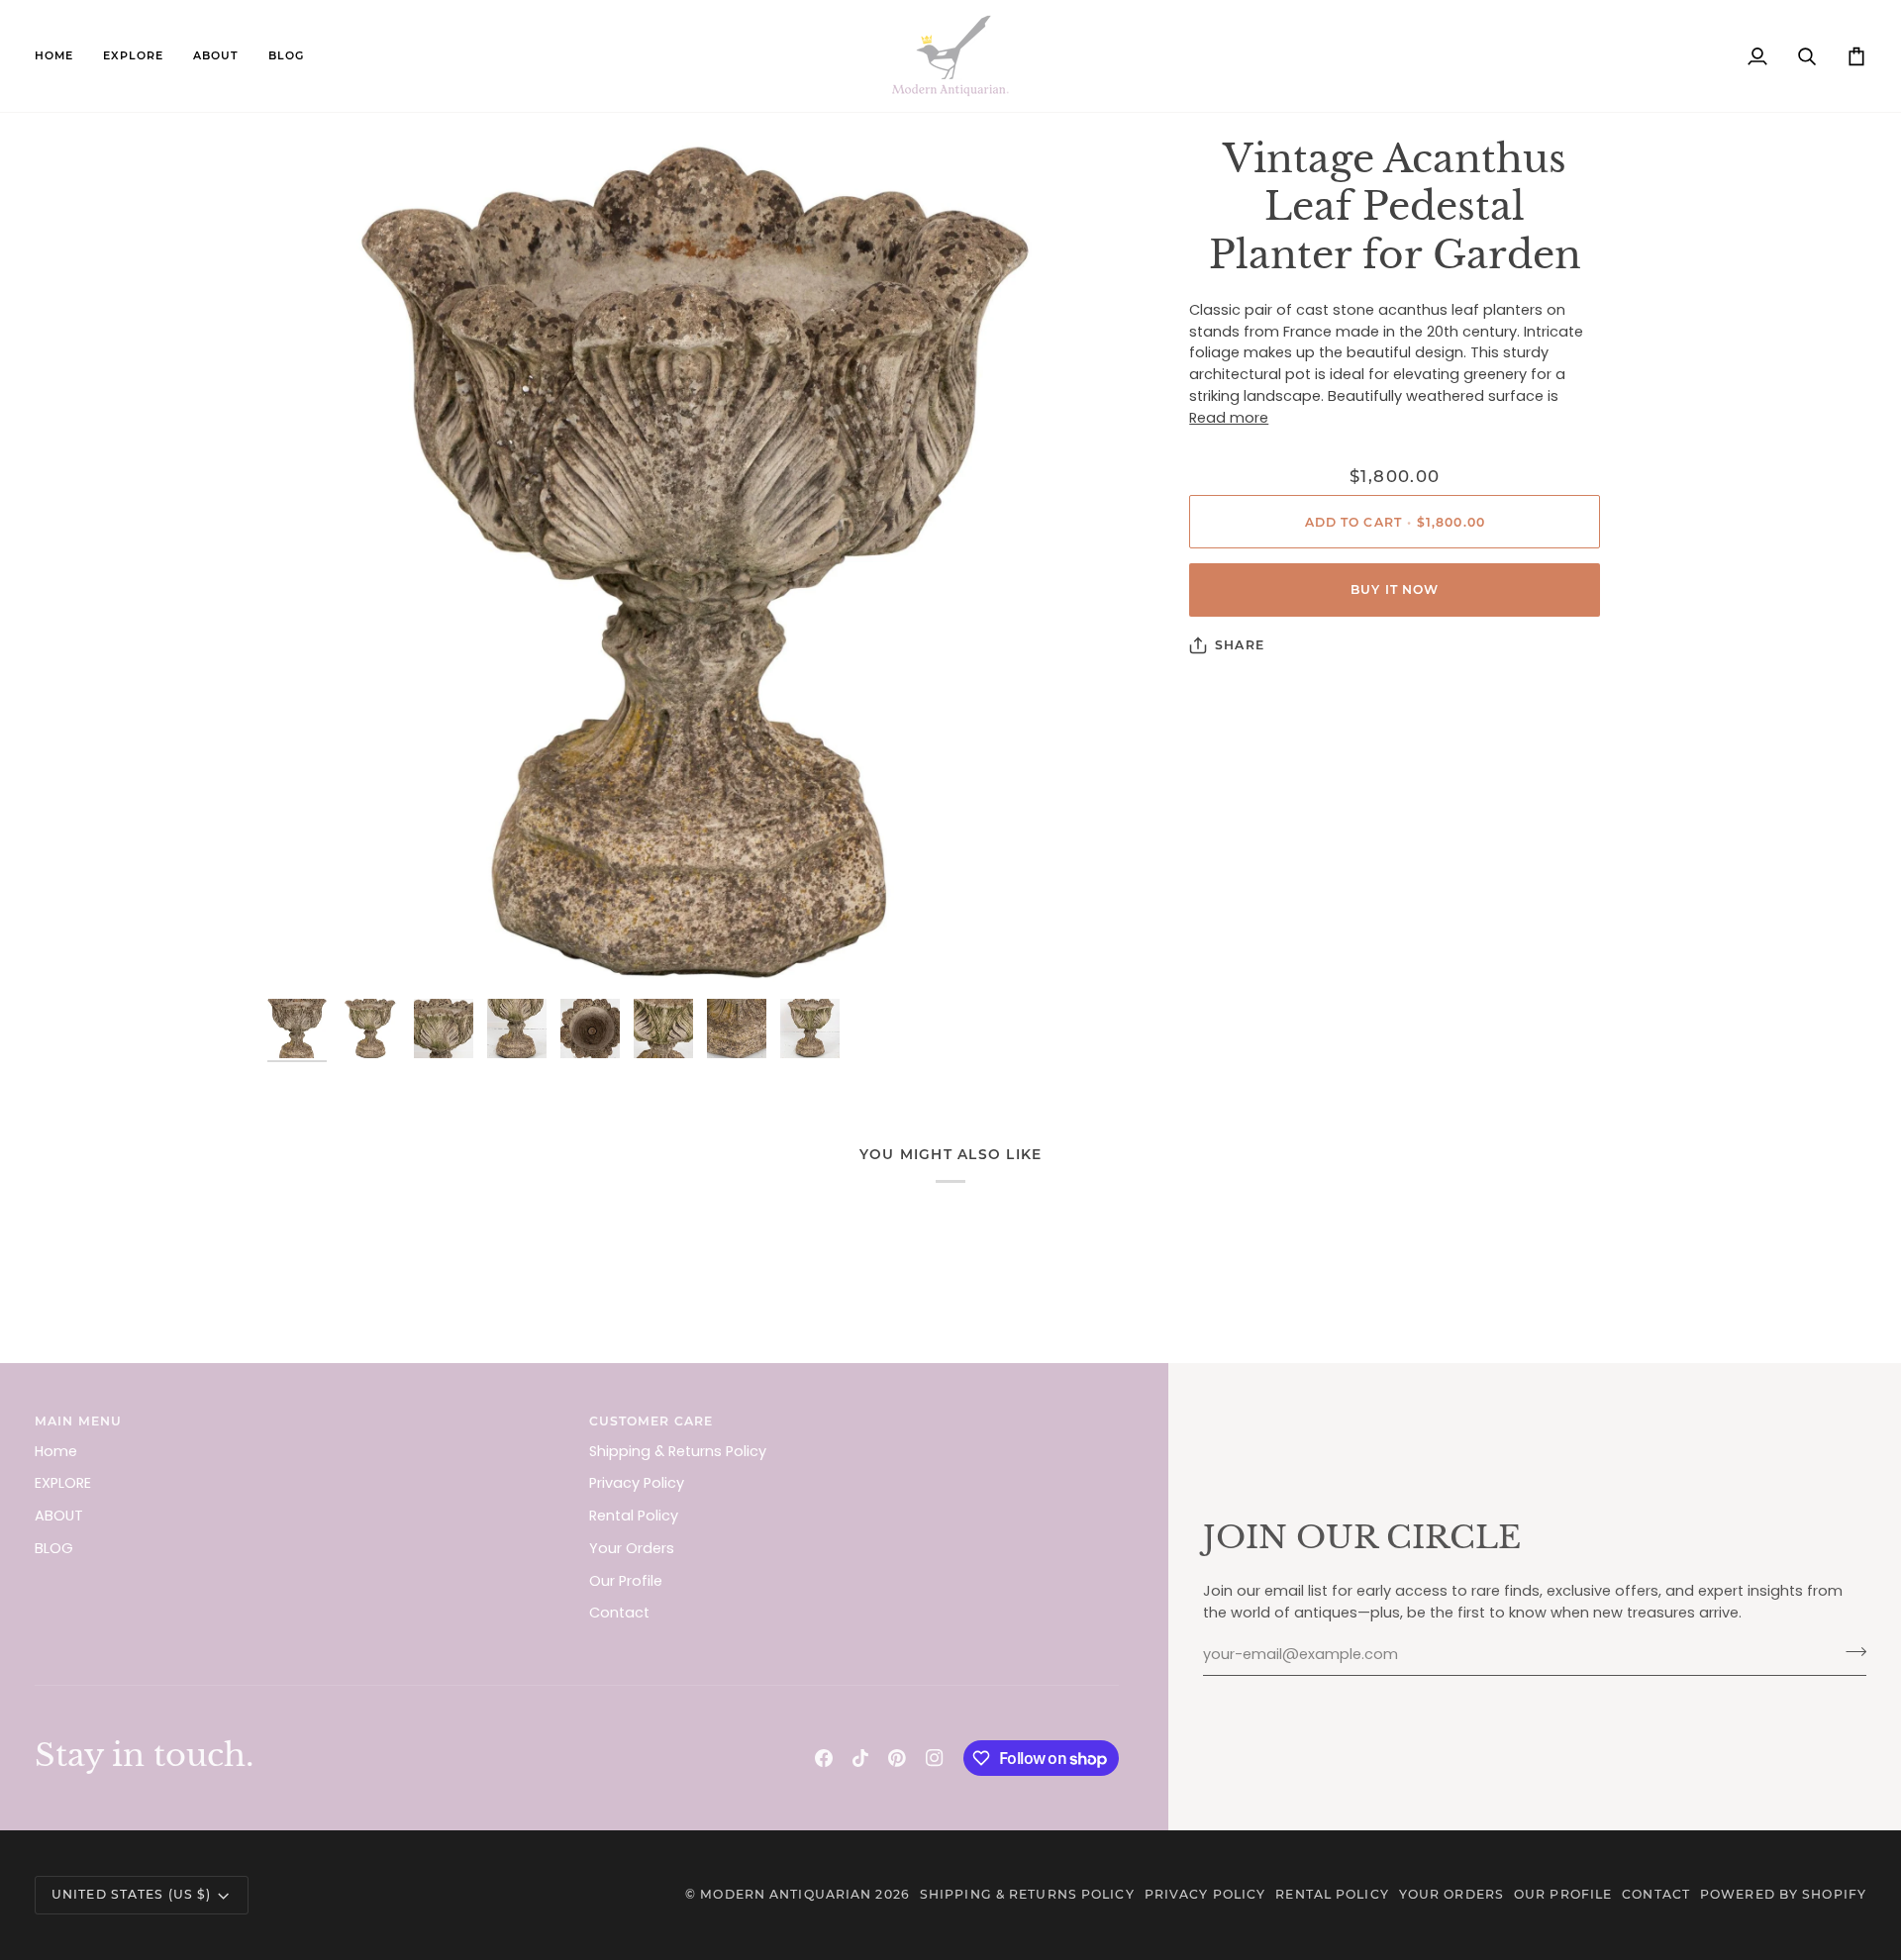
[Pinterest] (897, 1758)
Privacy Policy (637, 1483)
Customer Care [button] (651, 1421)
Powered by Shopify (1783, 1894)
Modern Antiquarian (786, 1894)
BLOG (54, 1548)
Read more (1229, 418)
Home (56, 1451)
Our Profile (626, 1581)
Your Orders (632, 1548)
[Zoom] (695, 563)
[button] (133, 56)
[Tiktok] (860, 1758)
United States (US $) (131, 1894)
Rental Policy (634, 1516)
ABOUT (59, 1516)
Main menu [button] (78, 1421)
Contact (619, 1613)
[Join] (1850, 1652)
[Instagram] (935, 1758)
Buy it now (1395, 589)
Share (1240, 645)
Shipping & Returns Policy (678, 1451)
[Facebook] (824, 1758)
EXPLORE (63, 1483)
